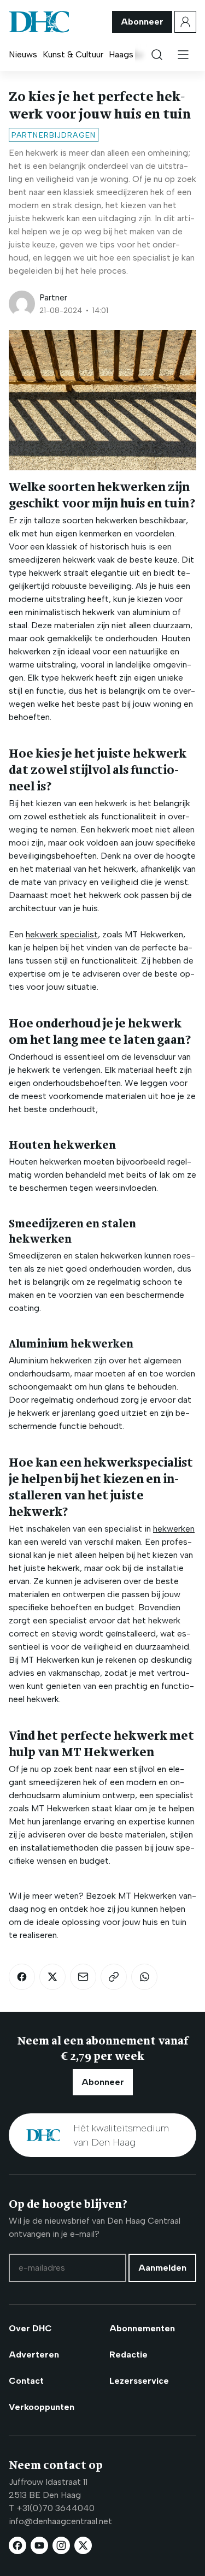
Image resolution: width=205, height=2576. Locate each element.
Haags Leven (134, 54)
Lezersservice (139, 2381)
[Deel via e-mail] (83, 1977)
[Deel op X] (52, 1977)
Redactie (128, 2355)
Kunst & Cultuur (73, 54)
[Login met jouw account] (185, 22)
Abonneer (142, 22)
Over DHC (30, 2328)
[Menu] (183, 55)
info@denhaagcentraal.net (60, 2521)
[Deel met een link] (114, 1977)
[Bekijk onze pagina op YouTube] (39, 2545)
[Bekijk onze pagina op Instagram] (61, 2545)
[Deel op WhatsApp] (144, 1977)
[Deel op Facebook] (22, 1977)
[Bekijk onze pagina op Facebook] (17, 2545)
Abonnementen (142, 2328)
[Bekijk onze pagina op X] (83, 2545)
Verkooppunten (42, 2407)
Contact (26, 2381)
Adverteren (34, 2355)
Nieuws (23, 54)
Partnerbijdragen (54, 135)
